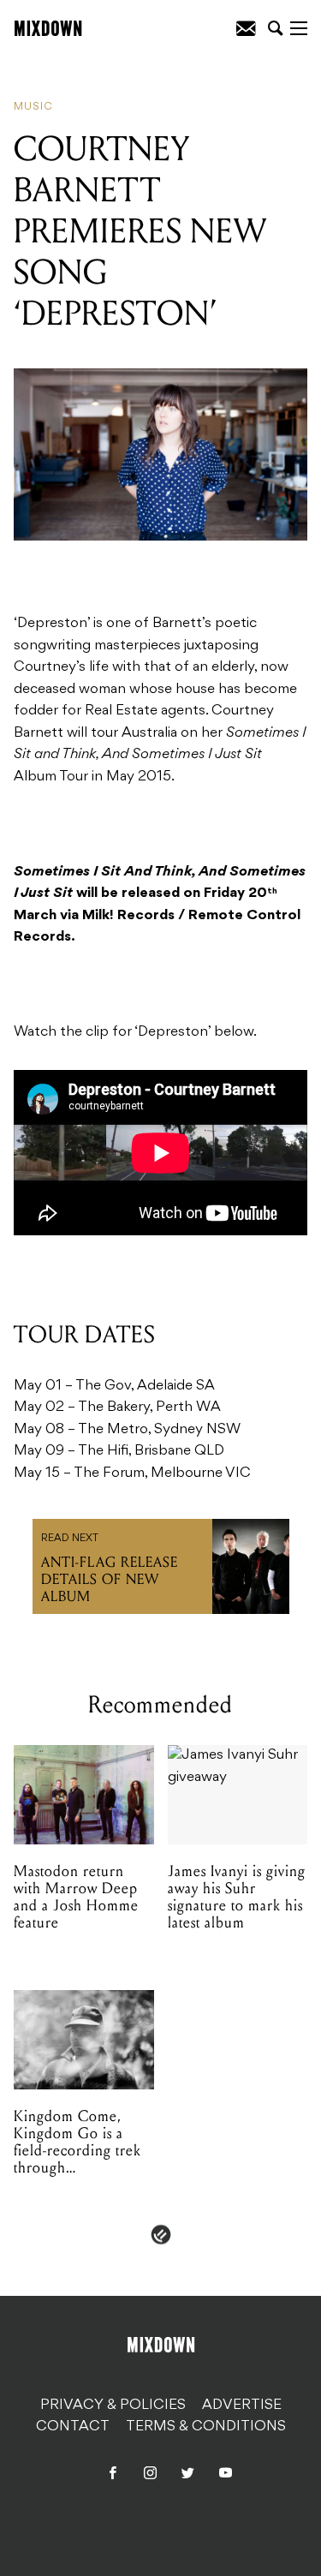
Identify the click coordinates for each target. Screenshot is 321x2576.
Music (33, 107)
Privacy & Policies (113, 2406)
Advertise (242, 2406)
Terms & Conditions (206, 2427)
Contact (73, 2427)
